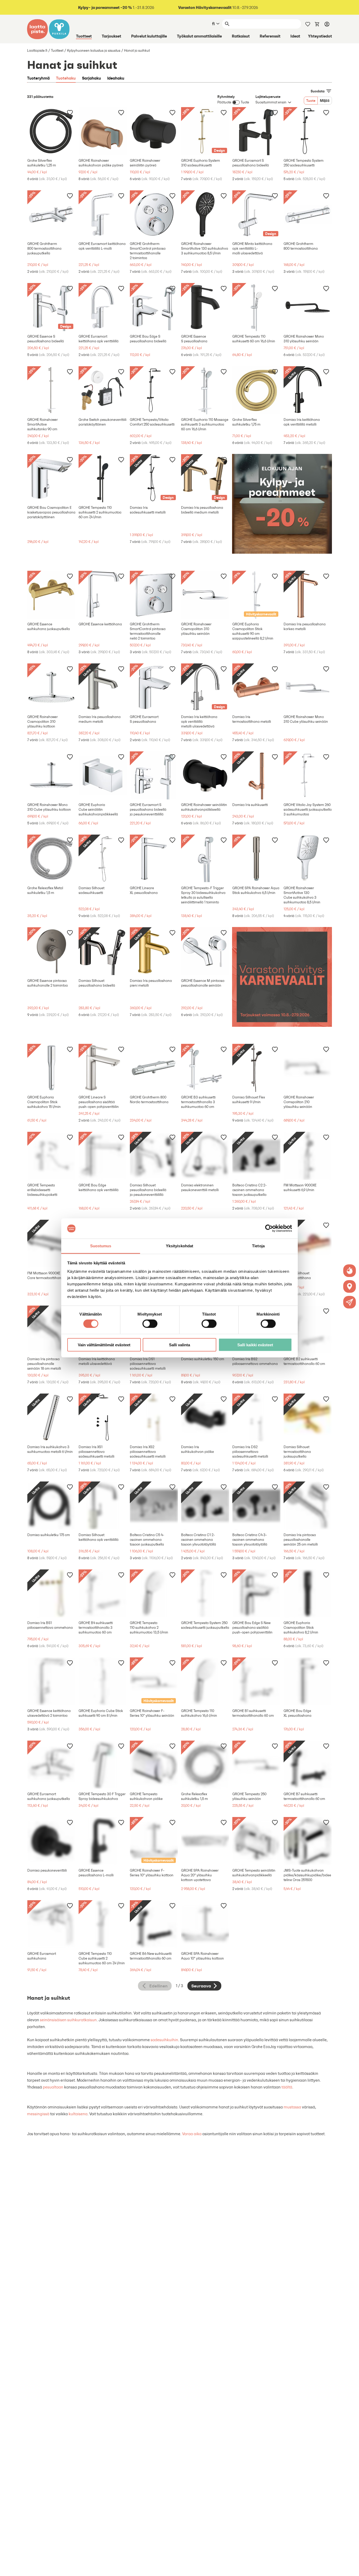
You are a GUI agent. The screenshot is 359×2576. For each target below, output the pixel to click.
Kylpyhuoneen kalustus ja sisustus (94, 51)
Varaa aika (192, 2134)
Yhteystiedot (320, 36)
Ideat (295, 36)
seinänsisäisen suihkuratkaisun (68, 2020)
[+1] (51, 131)
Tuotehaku (66, 78)
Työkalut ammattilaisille (199, 36)
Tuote (311, 101)
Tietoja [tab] (258, 1246)
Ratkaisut (241, 36)
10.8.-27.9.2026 (218, 7)
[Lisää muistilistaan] (70, 112)
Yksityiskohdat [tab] (179, 1246)
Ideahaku (116, 78)
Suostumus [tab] (101, 1246)
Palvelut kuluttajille (149, 36)
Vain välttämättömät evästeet (104, 1345)
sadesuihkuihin (164, 2040)
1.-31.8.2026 (116, 7)
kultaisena (78, 2114)
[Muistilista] (308, 24)
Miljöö (325, 101)
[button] (350, 1302)
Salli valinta (179, 1345)
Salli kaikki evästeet (255, 1345)
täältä (287, 2087)
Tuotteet (84, 36)
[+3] (103, 131)
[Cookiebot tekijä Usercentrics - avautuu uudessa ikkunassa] (269, 1228)
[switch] (150, 1324)
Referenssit (270, 36)
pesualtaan (53, 2087)
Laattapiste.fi (37, 51)
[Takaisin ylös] (351, 2568)
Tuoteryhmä (38, 78)
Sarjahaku (91, 78)
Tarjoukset (111, 36)
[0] (317, 24)
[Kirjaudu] (327, 24)
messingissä (38, 2114)
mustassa (292, 2107)
